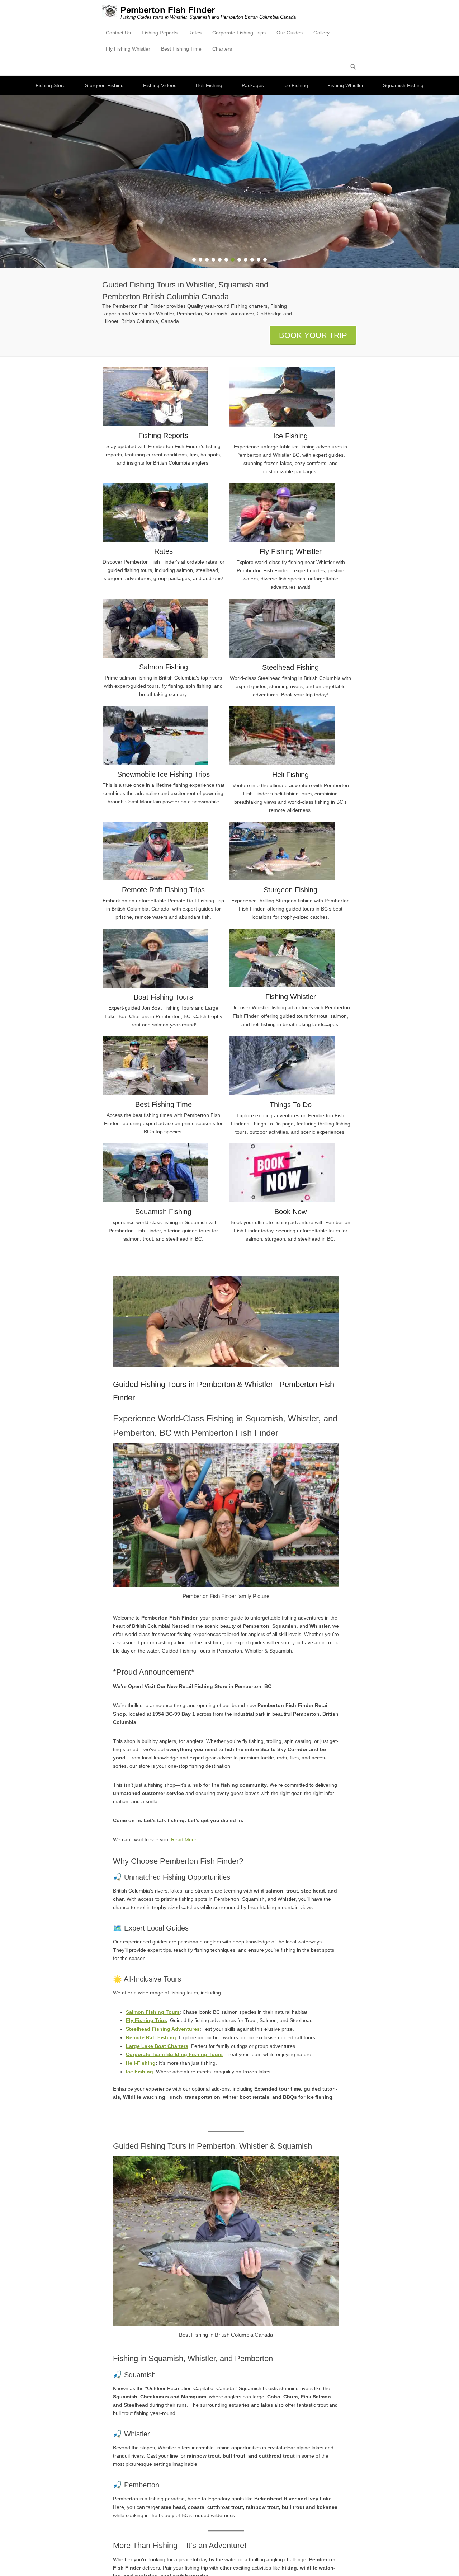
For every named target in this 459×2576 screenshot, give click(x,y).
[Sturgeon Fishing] (290, 851)
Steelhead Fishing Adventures (163, 2029)
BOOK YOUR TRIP (313, 335)
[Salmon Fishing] (164, 628)
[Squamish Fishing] (164, 1173)
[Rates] (164, 512)
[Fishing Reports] (164, 397)
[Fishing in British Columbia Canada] (229, 182)
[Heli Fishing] (290, 736)
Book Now (290, 1212)
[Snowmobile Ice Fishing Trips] (164, 735)
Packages (253, 85)
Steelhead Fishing (290, 667)
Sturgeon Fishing (104, 85)
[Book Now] (290, 1173)
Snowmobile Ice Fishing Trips (164, 774)
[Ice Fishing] (290, 397)
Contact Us (118, 33)
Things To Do (291, 1105)
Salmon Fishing (164, 667)
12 (265, 260)
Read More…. (187, 1839)
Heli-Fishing (141, 2063)
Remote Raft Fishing (151, 2037)
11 (259, 260)
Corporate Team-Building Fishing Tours (174, 2054)
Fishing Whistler (346, 85)
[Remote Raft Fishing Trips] (164, 851)
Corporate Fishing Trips (239, 33)
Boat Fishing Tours (163, 997)
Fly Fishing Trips (146, 2020)
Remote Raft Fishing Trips (163, 890)
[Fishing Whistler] (290, 958)
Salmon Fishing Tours (153, 2012)
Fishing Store (51, 85)
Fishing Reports (160, 33)
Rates (195, 33)
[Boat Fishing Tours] (164, 958)
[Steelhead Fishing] (290, 628)
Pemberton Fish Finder (168, 10)
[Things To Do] (290, 1066)
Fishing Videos (160, 85)
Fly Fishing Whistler (128, 49)
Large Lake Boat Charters (157, 2046)
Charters (222, 49)
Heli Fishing (209, 85)
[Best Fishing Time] (164, 1066)
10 (252, 260)
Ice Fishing (296, 85)
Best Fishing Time (181, 49)
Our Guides (290, 33)
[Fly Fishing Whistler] (290, 513)
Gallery (321, 33)
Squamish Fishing (403, 85)
